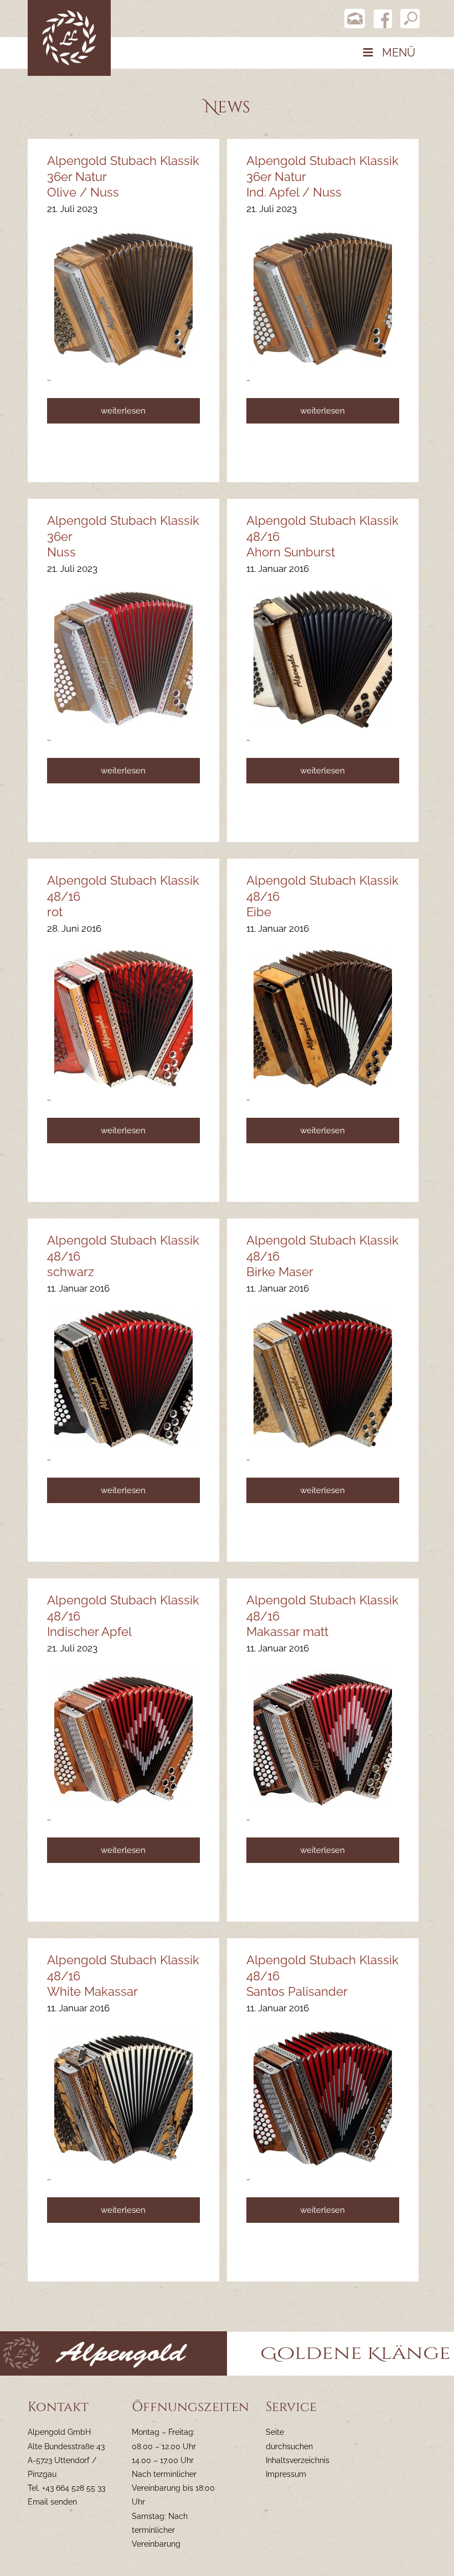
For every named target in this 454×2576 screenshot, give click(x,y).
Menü (399, 53)
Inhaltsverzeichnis (298, 2460)
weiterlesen (123, 411)
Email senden (52, 2502)
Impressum (286, 2474)
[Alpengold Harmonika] (69, 37)
